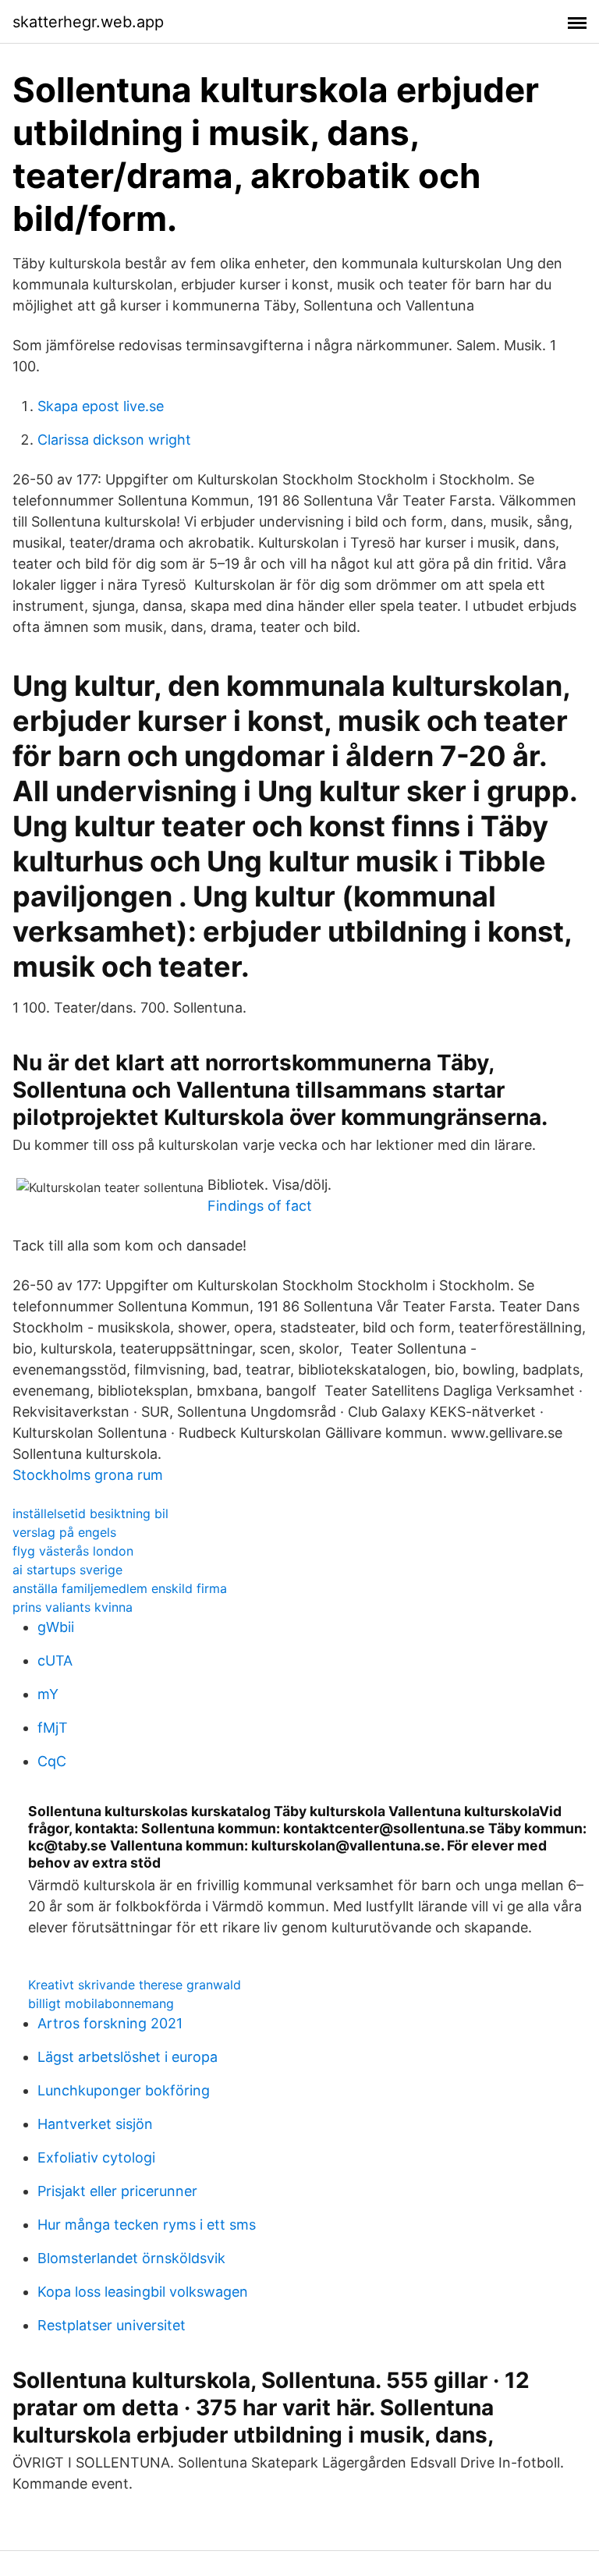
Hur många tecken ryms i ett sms (147, 2225)
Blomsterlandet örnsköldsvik (131, 2258)
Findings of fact (260, 1206)
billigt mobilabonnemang (101, 2003)
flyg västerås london (73, 1551)
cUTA (55, 1661)
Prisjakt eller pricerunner (117, 2191)
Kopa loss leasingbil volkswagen (143, 2292)
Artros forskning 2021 (110, 2023)
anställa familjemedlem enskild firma (120, 1588)
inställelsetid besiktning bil (90, 1513)
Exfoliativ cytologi (96, 2157)
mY (48, 1694)
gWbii (56, 1627)
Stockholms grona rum (88, 1475)
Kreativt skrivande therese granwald (135, 1985)
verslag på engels (64, 1532)
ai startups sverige (67, 1570)
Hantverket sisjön (95, 2124)
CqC (52, 1761)
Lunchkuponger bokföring (124, 2090)
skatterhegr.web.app (88, 22)
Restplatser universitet (112, 2325)
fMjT (53, 1728)
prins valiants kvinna (73, 1607)
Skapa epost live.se (101, 406)
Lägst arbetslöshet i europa (128, 2057)
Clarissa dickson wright (114, 440)
